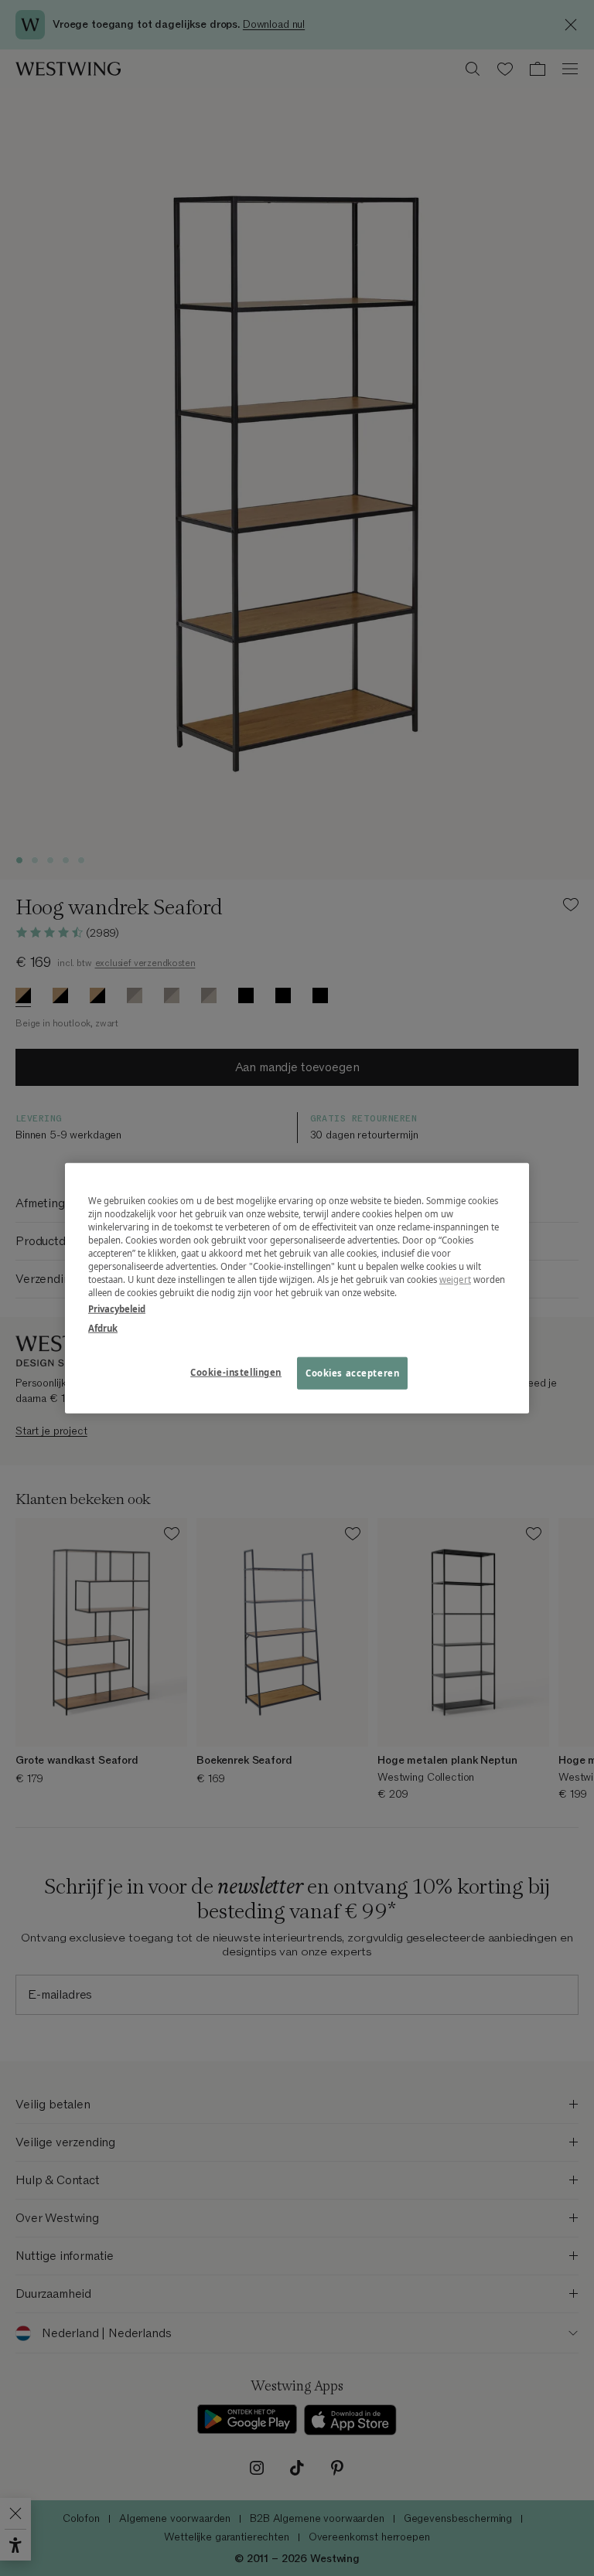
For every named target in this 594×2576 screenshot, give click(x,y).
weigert (455, 1279)
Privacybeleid (117, 1309)
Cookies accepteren (352, 1373)
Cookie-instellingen (236, 1372)
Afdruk (103, 1328)
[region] (297, 1288)
